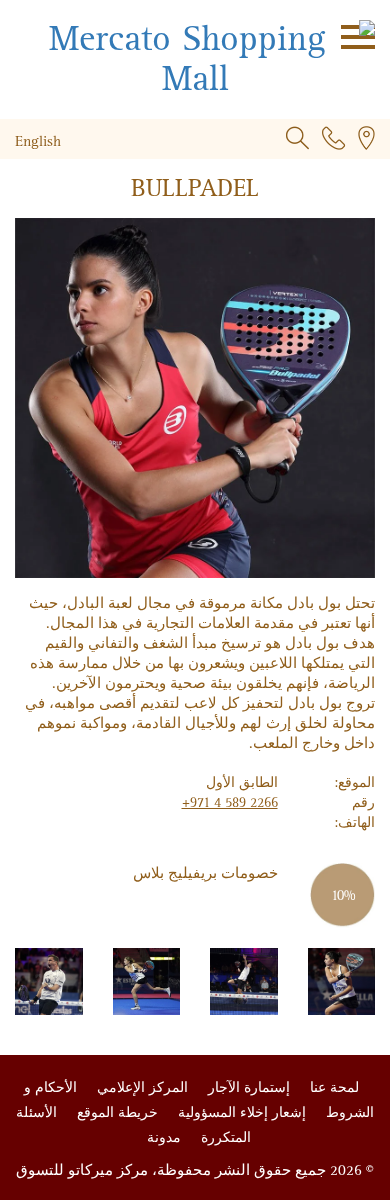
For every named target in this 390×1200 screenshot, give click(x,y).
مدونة (164, 1137)
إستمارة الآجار (247, 1087)
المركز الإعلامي (140, 1087)
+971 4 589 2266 (230, 802)
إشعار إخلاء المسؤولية (240, 1112)
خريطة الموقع (115, 1112)
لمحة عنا (332, 1087)
